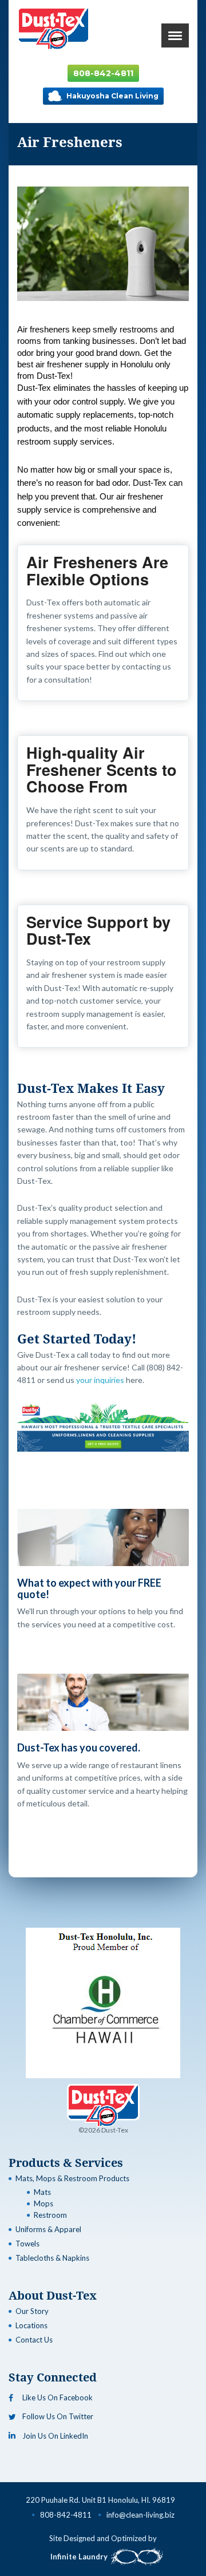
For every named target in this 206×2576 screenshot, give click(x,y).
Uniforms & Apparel (48, 2229)
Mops (43, 2204)
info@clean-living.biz (140, 2515)
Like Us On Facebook (58, 2397)
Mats (42, 2192)
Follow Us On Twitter (58, 2416)
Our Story (32, 2311)
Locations (31, 2325)
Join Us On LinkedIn (55, 2436)
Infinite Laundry (79, 2557)
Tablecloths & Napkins (52, 2258)
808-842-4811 (103, 73)
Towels (27, 2244)
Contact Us (34, 2340)
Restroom (50, 2215)
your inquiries (101, 1380)
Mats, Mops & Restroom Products (72, 2178)
